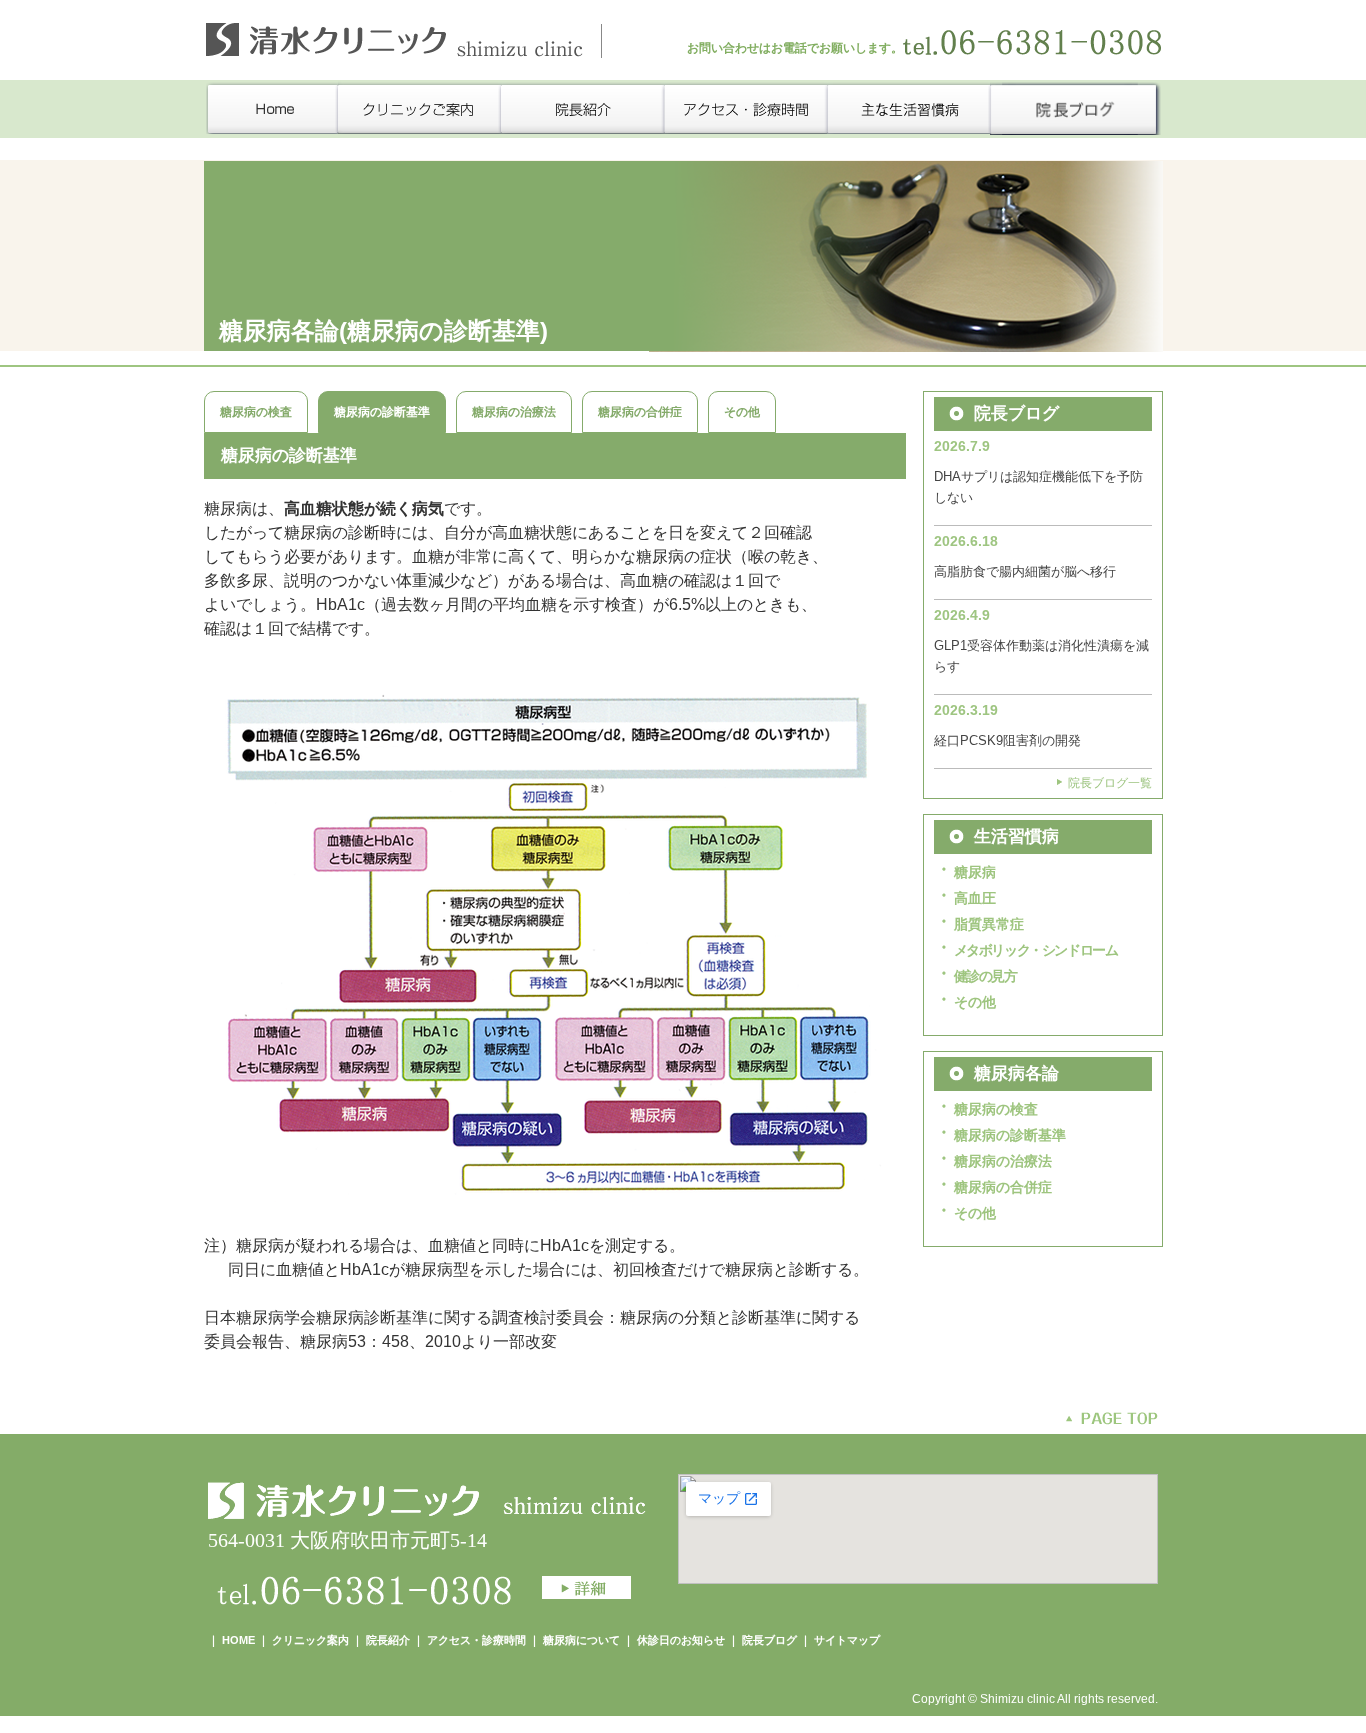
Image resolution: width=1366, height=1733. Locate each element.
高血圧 (975, 898)
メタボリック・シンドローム (1036, 950)
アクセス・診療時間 (476, 1640)
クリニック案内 (310, 1640)
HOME (238, 1640)
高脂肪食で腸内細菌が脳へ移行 (1025, 571)
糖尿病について (583, 1640)
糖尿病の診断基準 (1010, 1135)
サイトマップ (847, 1640)
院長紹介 (388, 1640)
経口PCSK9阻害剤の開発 (1007, 740)
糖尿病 (975, 872)
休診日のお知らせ (681, 1640)
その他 (742, 412)
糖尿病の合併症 (640, 412)
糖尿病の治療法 (514, 412)
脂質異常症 (989, 924)
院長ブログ (769, 1640)
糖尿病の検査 (256, 412)
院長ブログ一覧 (1110, 783)
